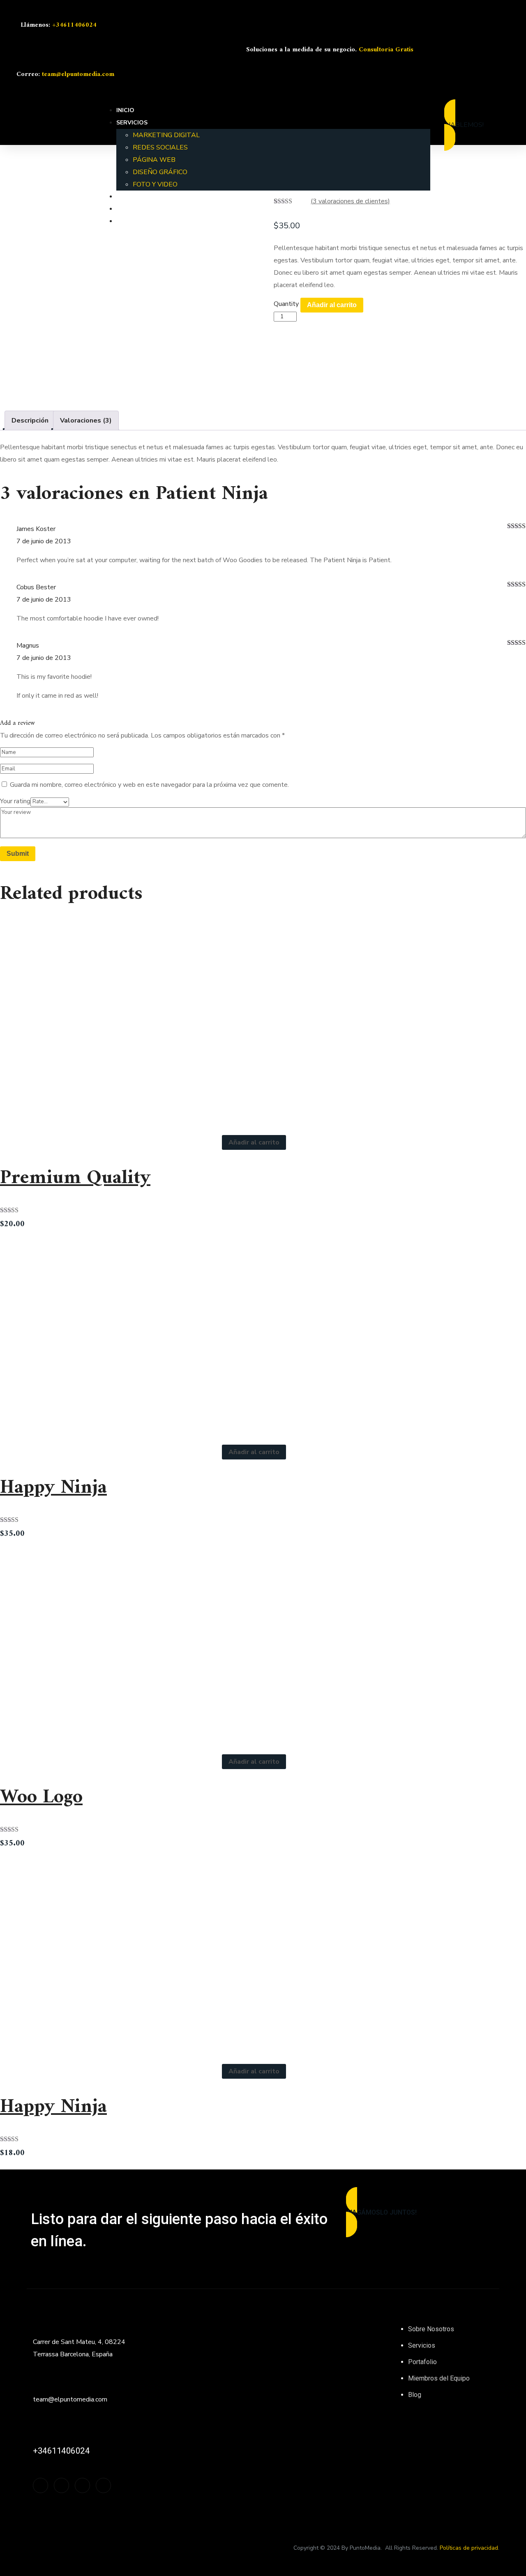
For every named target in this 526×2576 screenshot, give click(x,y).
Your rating (15, 801)
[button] (485, 125)
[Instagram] (437, 49)
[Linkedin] (500, 49)
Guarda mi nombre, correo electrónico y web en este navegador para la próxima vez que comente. (149, 785)
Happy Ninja (53, 1488)
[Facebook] (458, 49)
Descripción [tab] (30, 421)
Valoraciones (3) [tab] (86, 421)
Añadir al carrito (332, 305)
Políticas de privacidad (469, 2548)
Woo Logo (41, 1797)
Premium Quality (75, 1178)
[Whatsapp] (479, 49)
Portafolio (422, 2362)
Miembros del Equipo (439, 2378)
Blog (415, 2395)
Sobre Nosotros (431, 2329)
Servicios (422, 2345)
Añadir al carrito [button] (254, 1142)
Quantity (286, 304)
